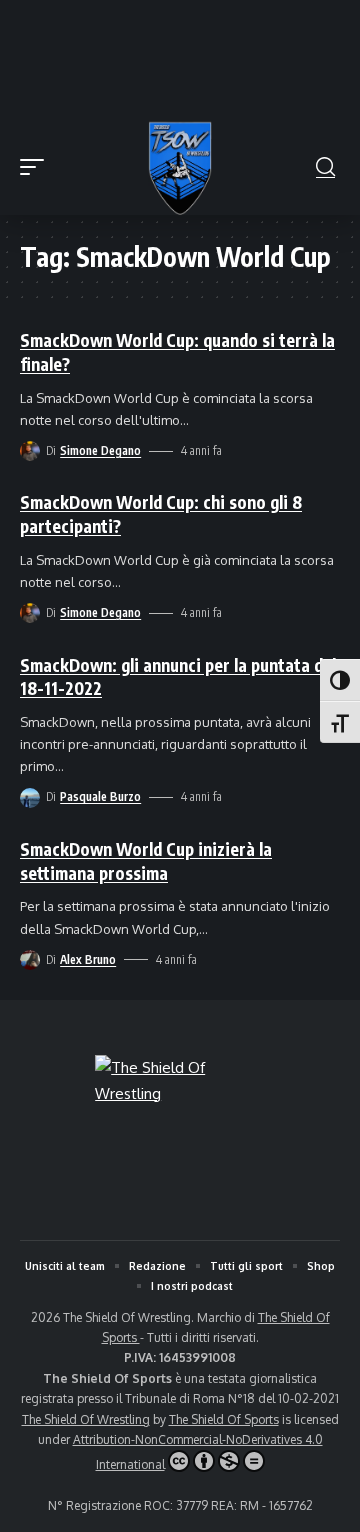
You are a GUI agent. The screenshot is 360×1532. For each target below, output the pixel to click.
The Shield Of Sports (224, 1419)
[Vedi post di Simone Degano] (30, 451)
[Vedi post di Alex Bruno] (30, 960)
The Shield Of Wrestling (86, 1419)
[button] (37, 167)
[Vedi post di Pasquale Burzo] (30, 798)
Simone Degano (100, 450)
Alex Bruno (88, 959)
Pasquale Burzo (100, 796)
